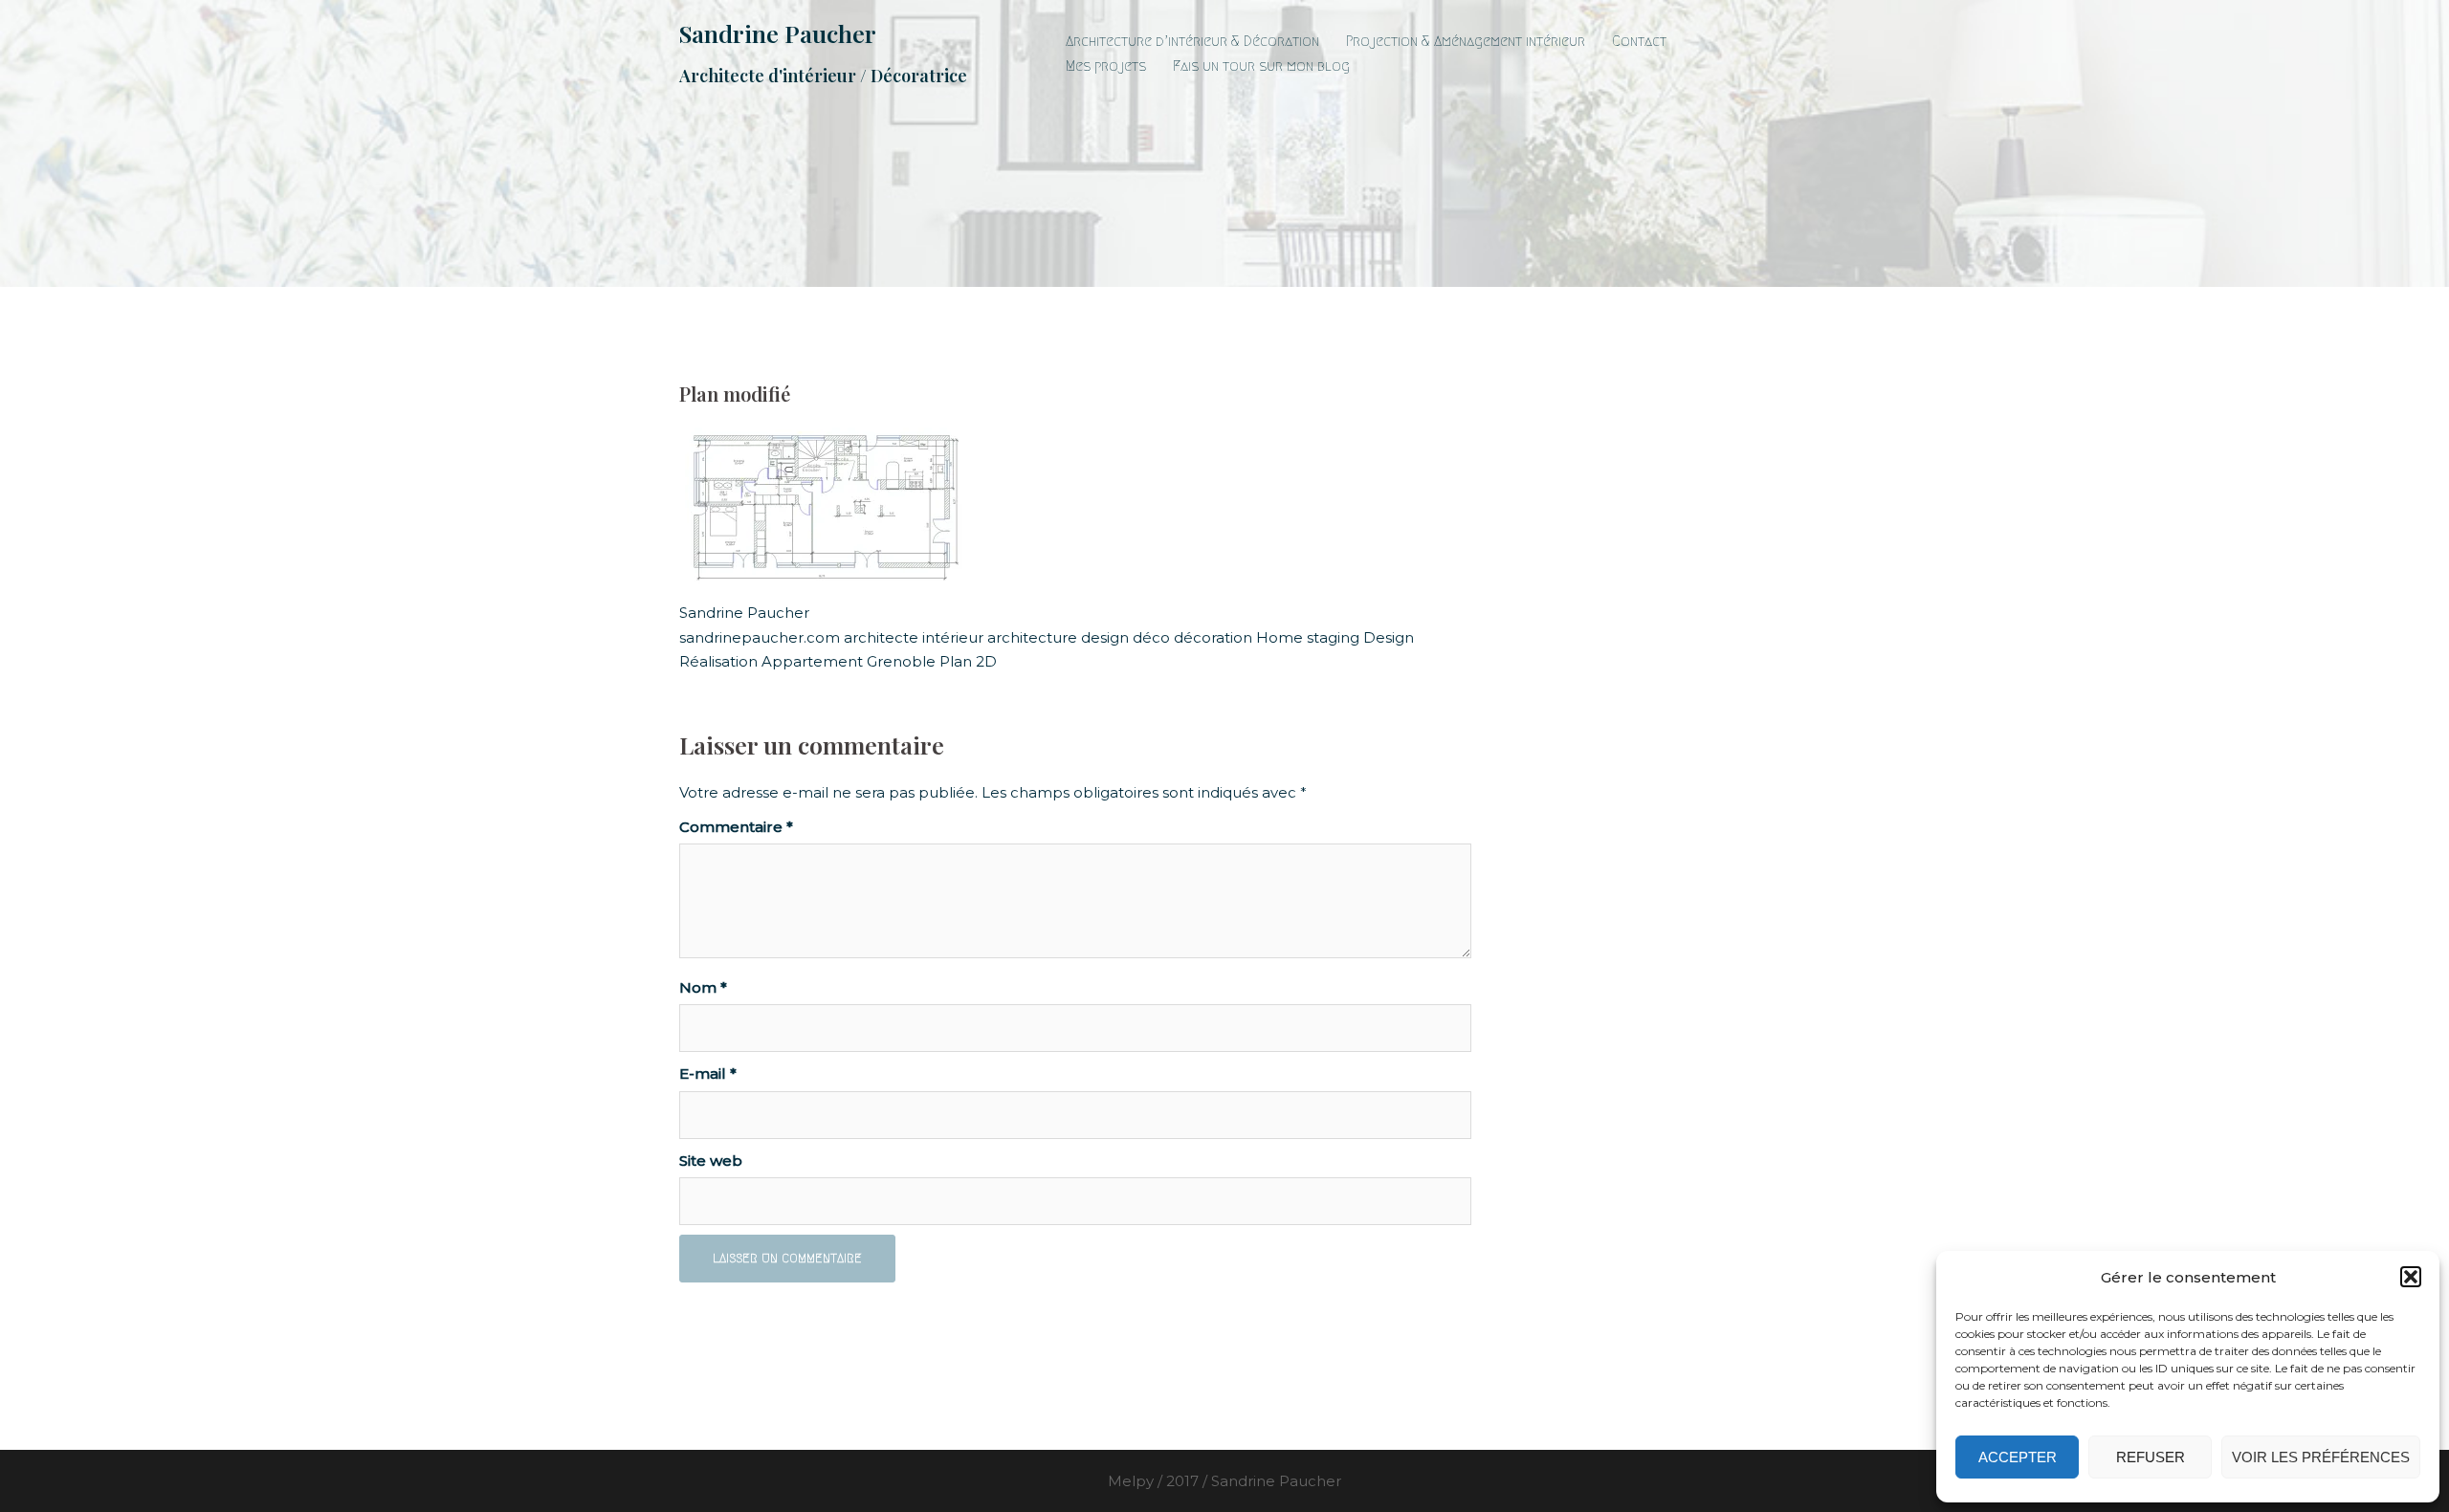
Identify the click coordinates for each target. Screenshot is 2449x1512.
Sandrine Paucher (778, 33)
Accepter (2018, 1457)
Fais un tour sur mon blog (1261, 66)
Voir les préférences (2321, 1457)
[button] (2411, 1277)
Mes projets (1106, 66)
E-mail (708, 1074)
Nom (703, 987)
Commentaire (736, 827)
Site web (711, 1161)
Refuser (2151, 1457)
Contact (1639, 41)
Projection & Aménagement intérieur (1466, 41)
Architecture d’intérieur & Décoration (1192, 41)
